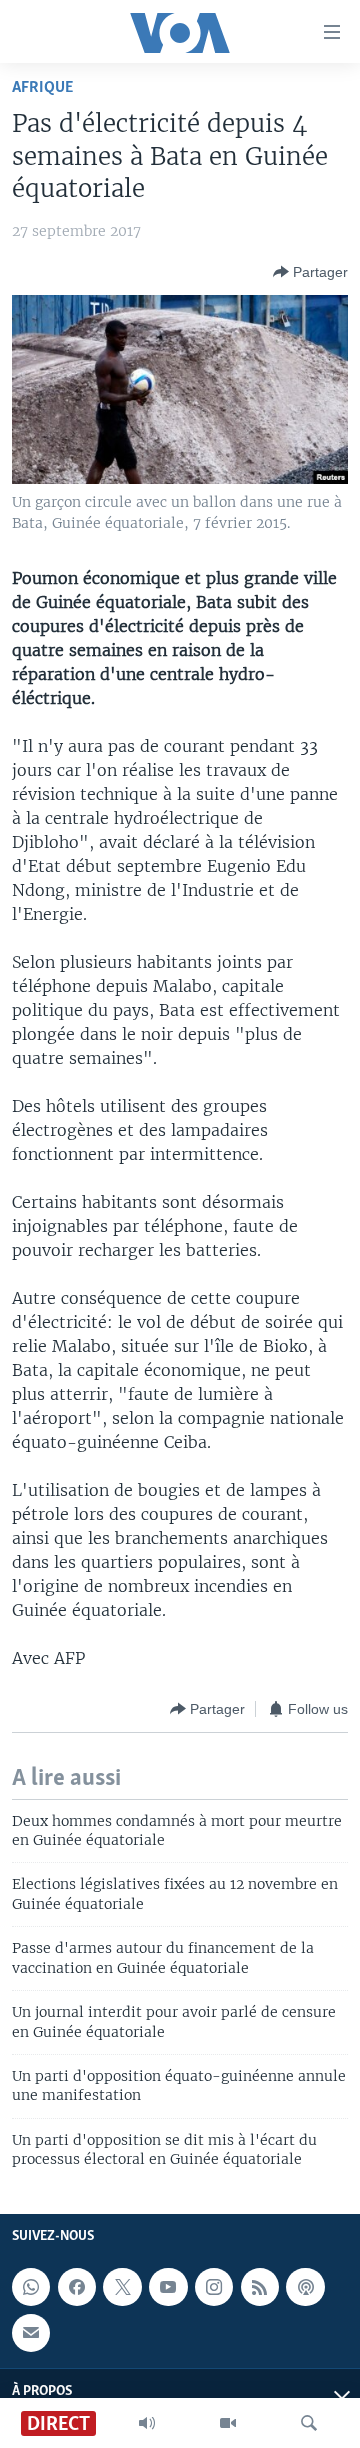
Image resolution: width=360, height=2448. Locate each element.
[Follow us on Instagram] (214, 2287)
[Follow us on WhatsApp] (31, 2287)
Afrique (42, 87)
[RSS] (260, 2287)
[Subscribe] (31, 2332)
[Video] (228, 2423)
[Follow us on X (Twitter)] (122, 2287)
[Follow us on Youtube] (168, 2287)
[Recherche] (309, 2423)
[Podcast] (305, 2287)
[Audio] (147, 2423)
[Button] (310, 272)
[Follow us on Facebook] (77, 2287)
